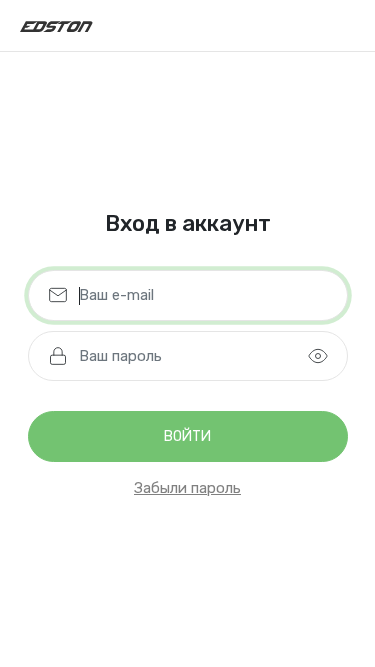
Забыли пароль (187, 488)
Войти (187, 436)
